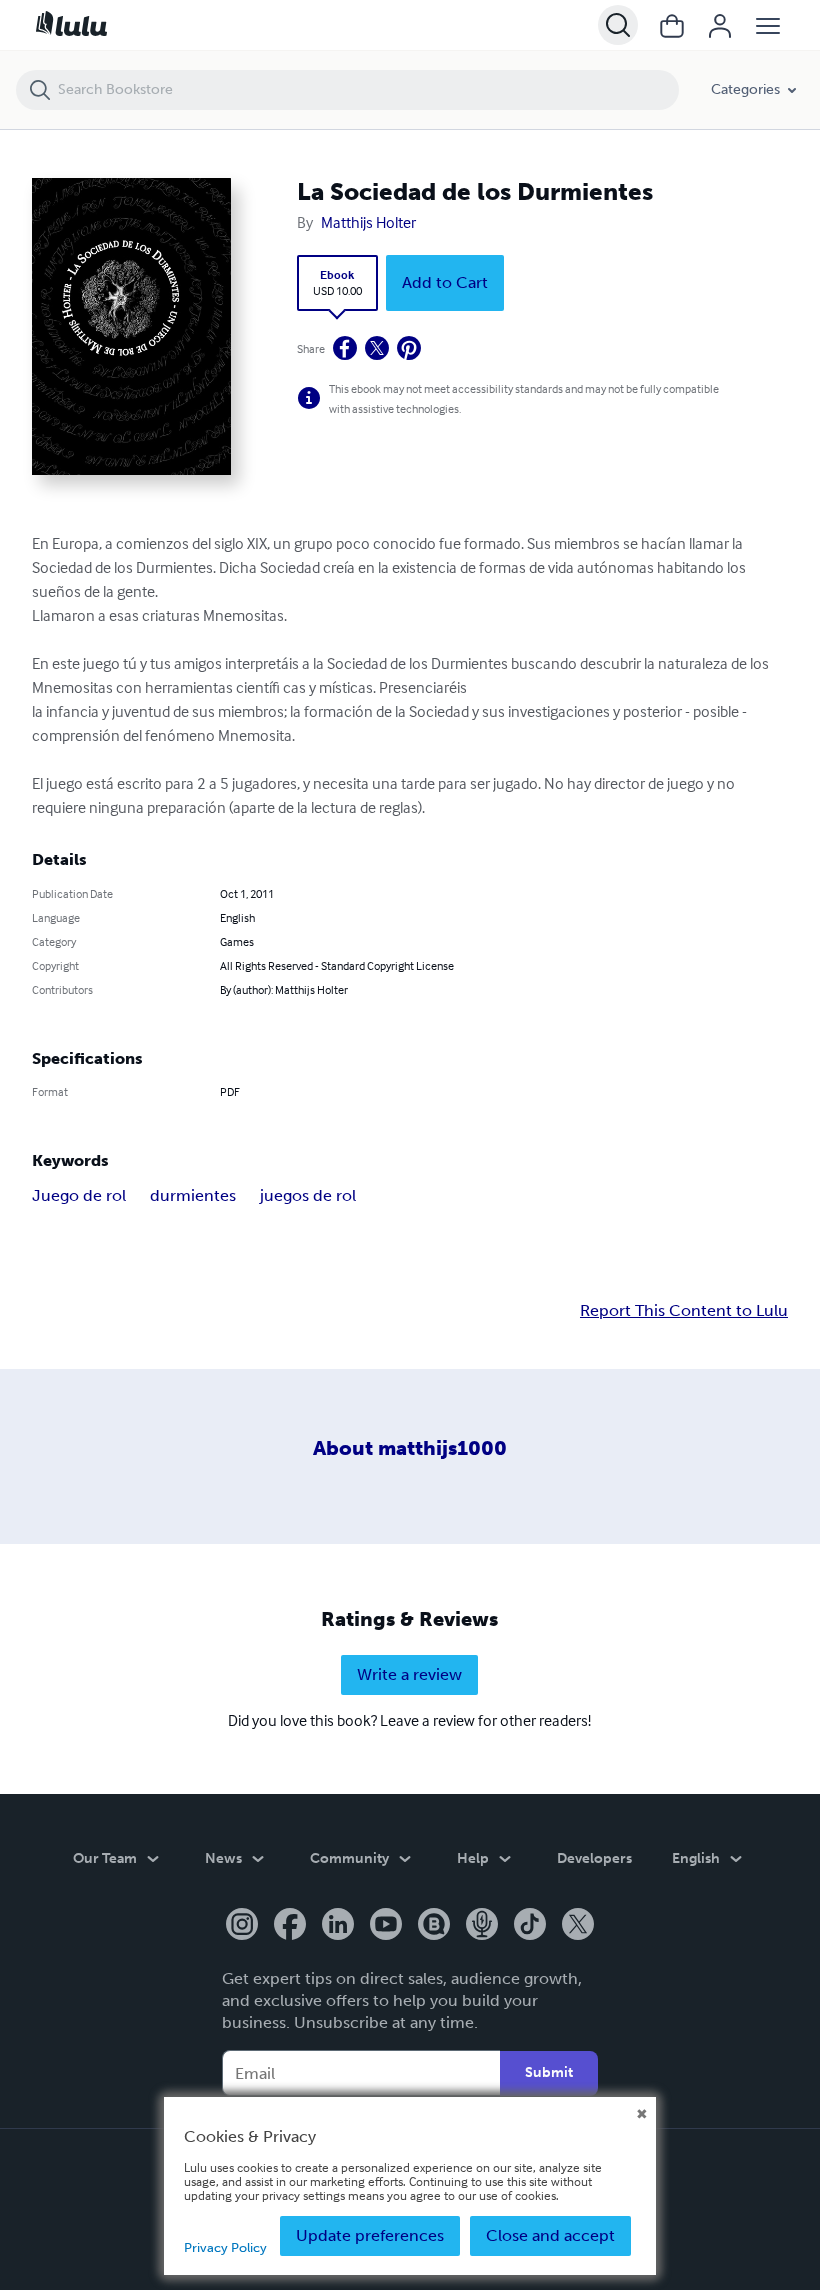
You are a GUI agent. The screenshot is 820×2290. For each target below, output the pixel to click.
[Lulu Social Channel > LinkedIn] (338, 1926)
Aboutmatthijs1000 (410, 1448)
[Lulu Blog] (434, 1926)
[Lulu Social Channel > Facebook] (290, 1926)
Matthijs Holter (368, 222)
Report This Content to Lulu (684, 1311)
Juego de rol (79, 1195)
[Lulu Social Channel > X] (578, 1926)
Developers (594, 1858)
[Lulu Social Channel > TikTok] (530, 1926)
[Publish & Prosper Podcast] (482, 1926)
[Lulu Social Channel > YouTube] (386, 1926)
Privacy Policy (225, 2247)
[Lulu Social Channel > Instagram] (242, 1926)
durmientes (193, 1195)
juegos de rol (308, 1195)
